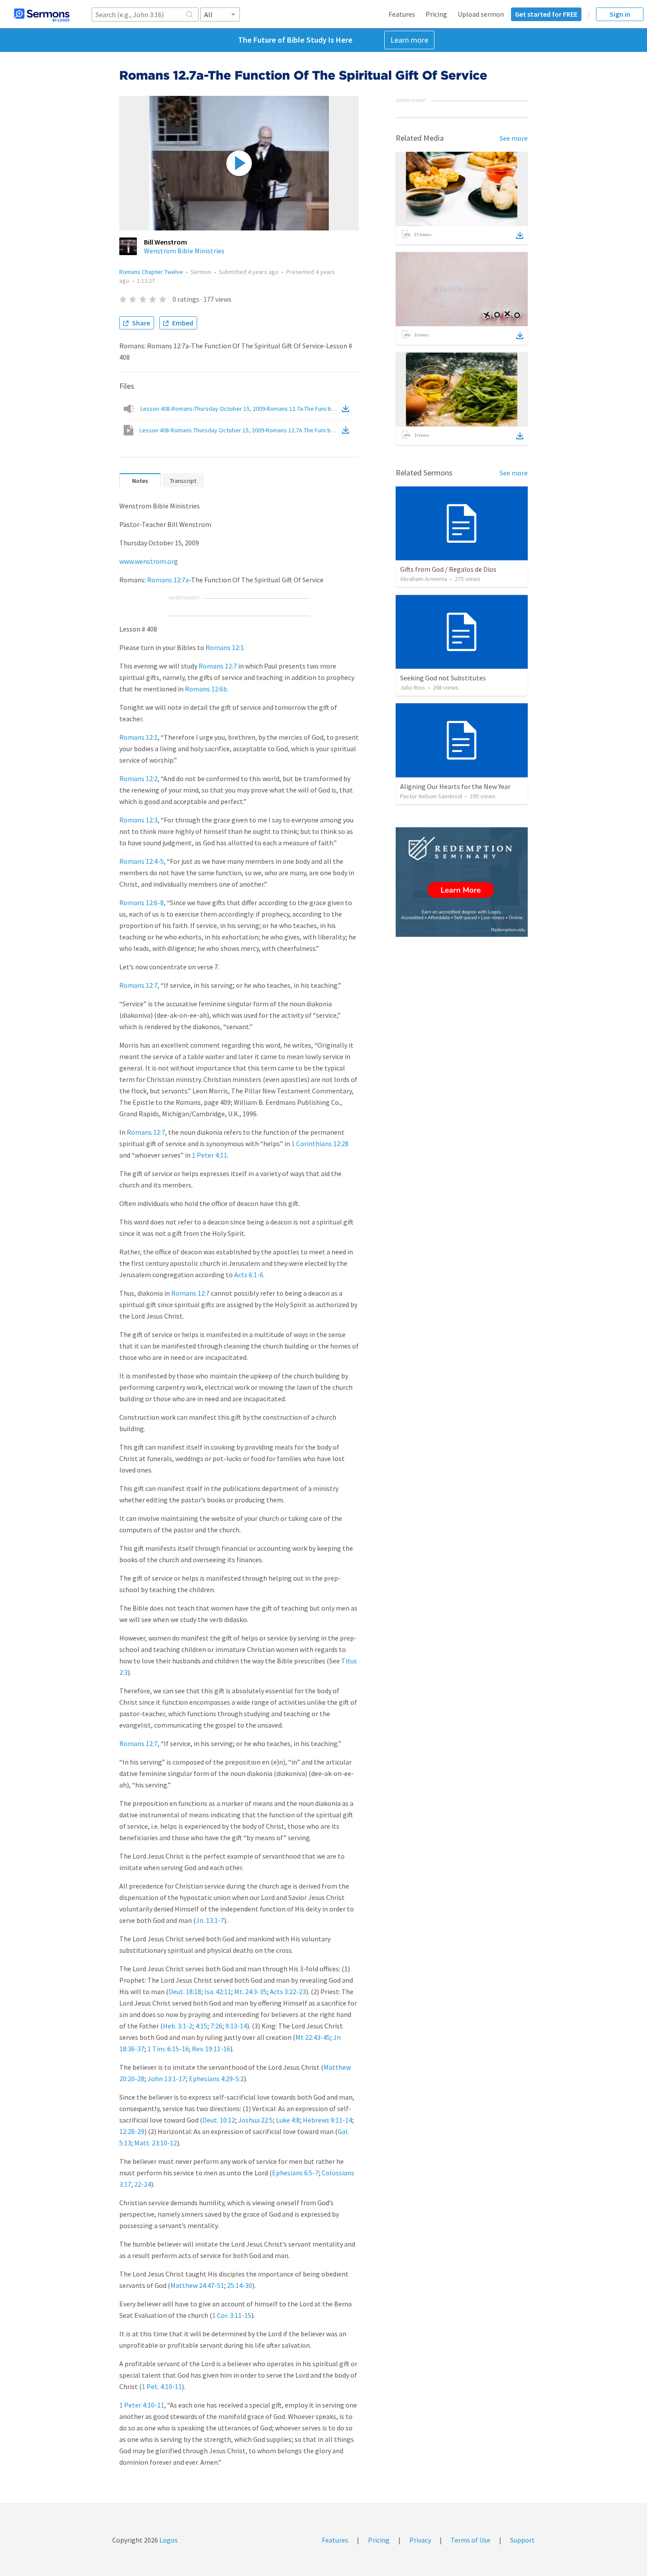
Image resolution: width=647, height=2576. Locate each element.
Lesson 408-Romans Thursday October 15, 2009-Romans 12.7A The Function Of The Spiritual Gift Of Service (240, 430)
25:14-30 (240, 2285)
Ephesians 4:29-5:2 (216, 2079)
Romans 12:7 (218, 666)
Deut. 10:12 (219, 2120)
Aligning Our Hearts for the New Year (455, 786)
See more (514, 138)
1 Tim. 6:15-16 (168, 2049)
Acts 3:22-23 (288, 1991)
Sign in (620, 14)
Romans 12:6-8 (142, 903)
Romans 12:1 (225, 647)
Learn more (409, 40)
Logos (168, 2540)
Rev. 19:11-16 (211, 2049)
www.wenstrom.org (149, 561)
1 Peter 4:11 (210, 1155)
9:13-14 (236, 2026)
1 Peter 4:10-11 (142, 2405)
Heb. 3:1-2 (178, 2026)
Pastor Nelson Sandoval (431, 796)
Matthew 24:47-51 (197, 2285)
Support (522, 2540)
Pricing (436, 14)
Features (402, 14)
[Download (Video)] (347, 430)
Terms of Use (471, 2540)
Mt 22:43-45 (313, 2037)
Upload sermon (481, 14)
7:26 (216, 2026)
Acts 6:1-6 (249, 1275)
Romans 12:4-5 (142, 861)
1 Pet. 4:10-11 (162, 2386)
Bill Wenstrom (165, 242)
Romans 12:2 (138, 778)
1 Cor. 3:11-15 (232, 2315)
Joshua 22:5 (255, 2120)
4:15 (201, 2026)
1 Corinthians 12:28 (320, 1144)
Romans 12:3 (138, 820)
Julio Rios (413, 687)
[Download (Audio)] (347, 409)
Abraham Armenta (424, 579)
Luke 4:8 (288, 2120)
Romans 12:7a (168, 580)
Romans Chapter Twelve (151, 272)
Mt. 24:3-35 (250, 1991)
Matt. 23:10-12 (156, 2143)
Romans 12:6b (206, 689)
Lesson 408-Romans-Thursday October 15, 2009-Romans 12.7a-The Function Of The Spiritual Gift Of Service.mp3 (240, 409)
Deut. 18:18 (185, 1991)
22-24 (143, 2184)
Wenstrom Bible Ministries (184, 251)
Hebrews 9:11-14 (327, 2120)
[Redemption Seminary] (462, 882)
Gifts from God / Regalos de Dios (448, 569)
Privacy (420, 2540)
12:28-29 (132, 2131)
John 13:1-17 (167, 2079)
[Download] (520, 235)
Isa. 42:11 (218, 1991)
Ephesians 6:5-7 (295, 2173)
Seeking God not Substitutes (443, 678)
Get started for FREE (546, 14)
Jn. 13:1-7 (210, 1920)
